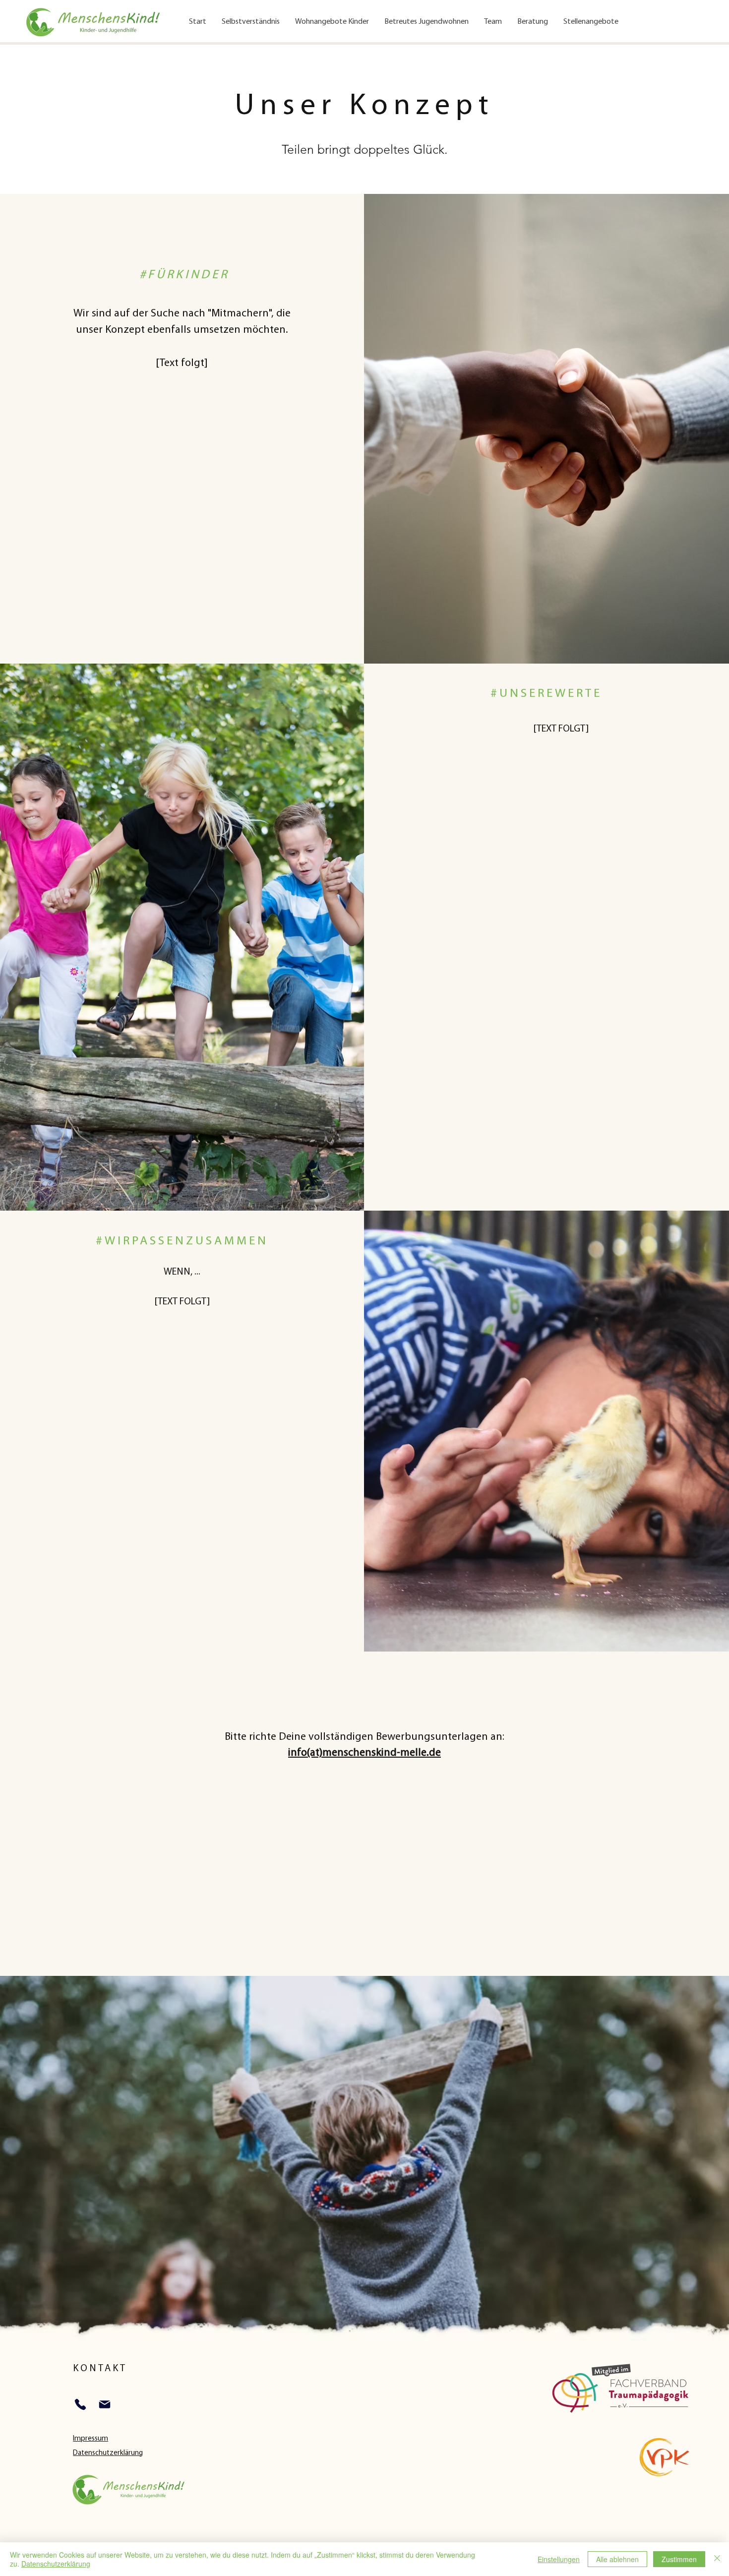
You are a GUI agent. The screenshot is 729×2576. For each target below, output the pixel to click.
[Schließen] (717, 2559)
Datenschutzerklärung (56, 2564)
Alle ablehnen (617, 2559)
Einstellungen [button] (559, 2559)
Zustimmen (679, 2559)
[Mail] (104, 2405)
